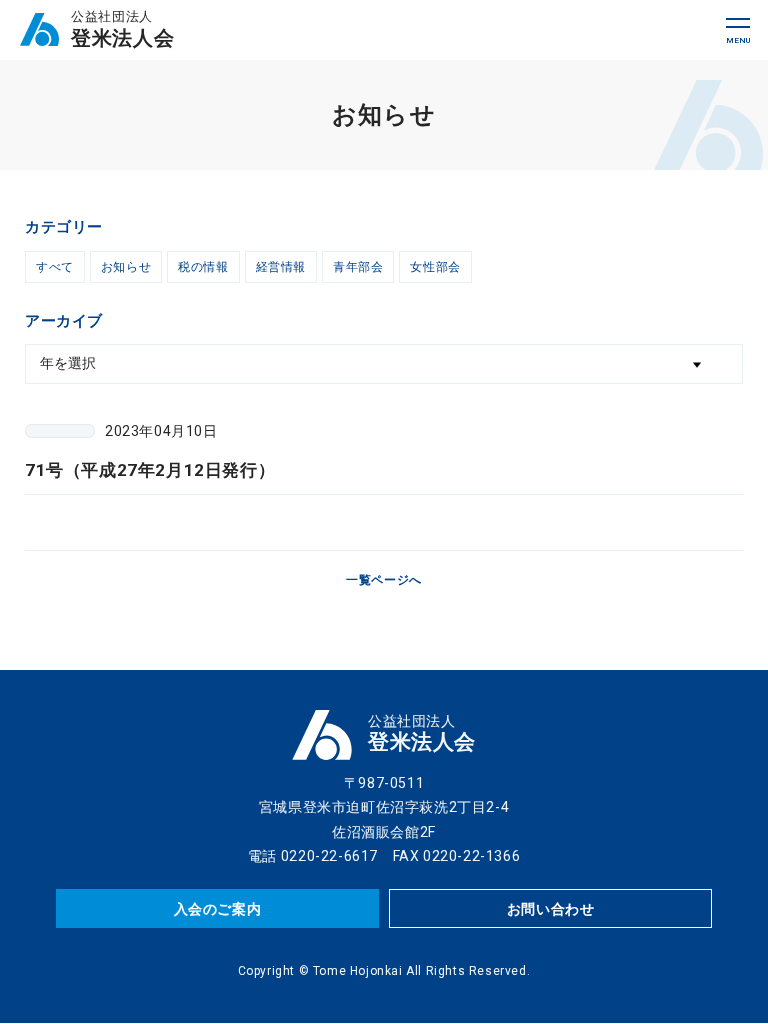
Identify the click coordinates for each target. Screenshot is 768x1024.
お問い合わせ (551, 909)
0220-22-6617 (329, 856)
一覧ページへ (384, 580)
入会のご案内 (218, 909)
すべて (55, 267)
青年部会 (358, 267)
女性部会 (435, 267)
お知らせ (126, 267)
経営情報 (281, 267)
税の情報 (203, 267)
